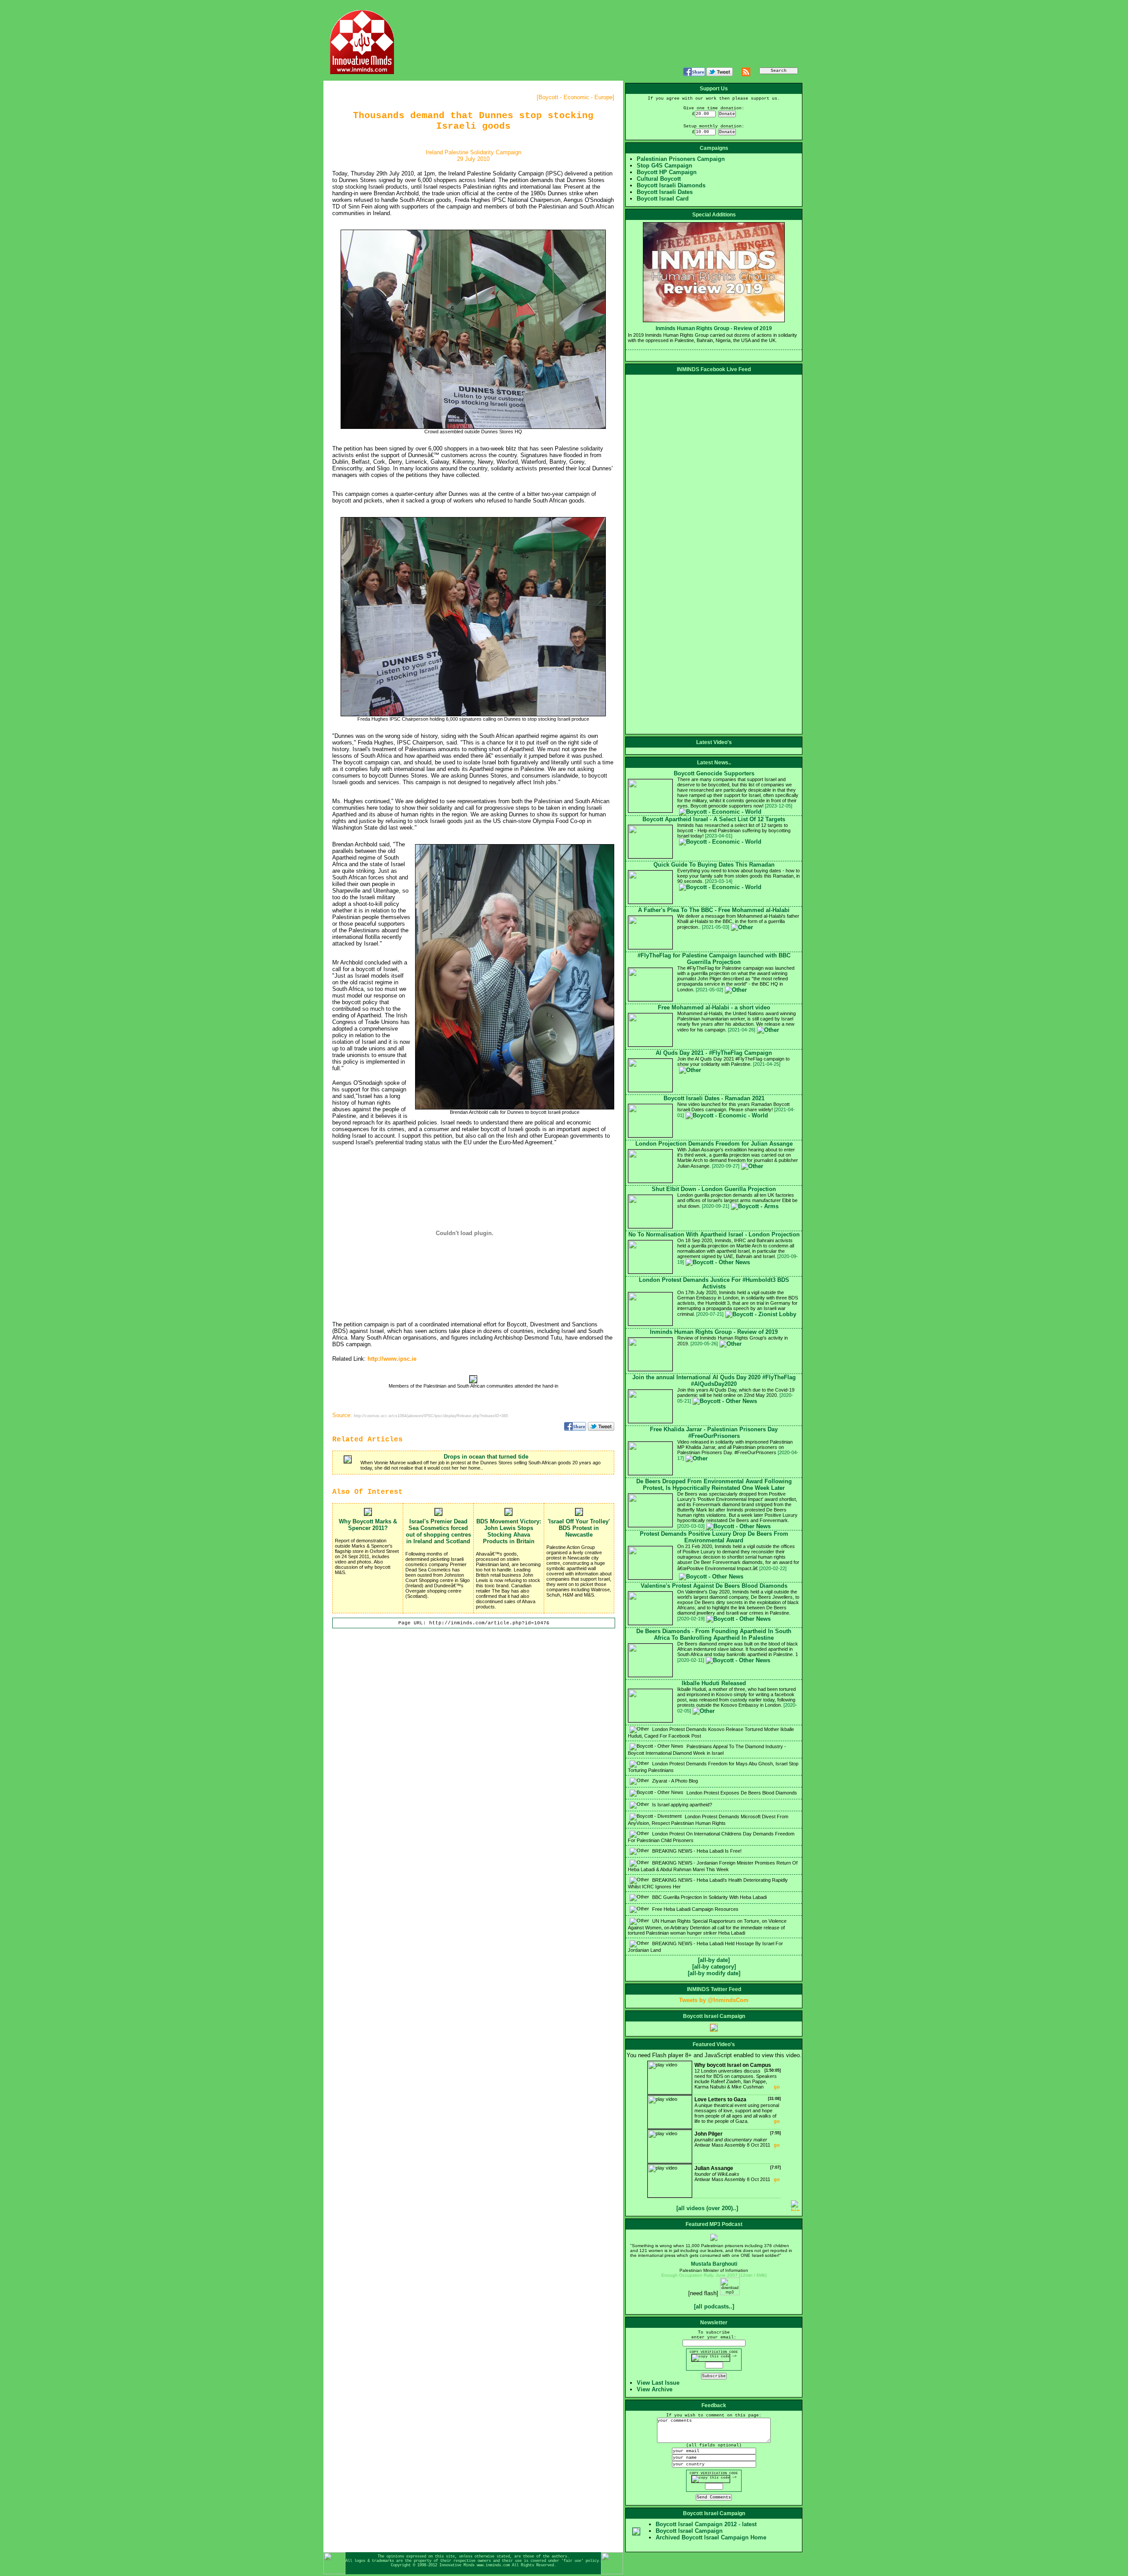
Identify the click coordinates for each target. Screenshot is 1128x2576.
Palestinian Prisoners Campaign (681, 159)
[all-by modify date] (714, 1973)
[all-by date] (714, 1960)
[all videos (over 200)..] (707, 2208)
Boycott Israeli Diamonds (671, 185)
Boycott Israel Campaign (689, 2531)
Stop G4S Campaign (664, 166)
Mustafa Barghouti (714, 2264)
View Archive (655, 2389)
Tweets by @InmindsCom (714, 2000)
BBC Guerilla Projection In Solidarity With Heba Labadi (709, 1897)
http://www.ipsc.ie (392, 1359)
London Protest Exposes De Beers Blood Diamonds (741, 1793)
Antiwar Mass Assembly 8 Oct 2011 (738, 2139)
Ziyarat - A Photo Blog (674, 1781)
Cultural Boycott (659, 179)
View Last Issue (658, 2383)
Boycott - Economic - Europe (575, 97)
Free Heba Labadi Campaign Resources (695, 1909)
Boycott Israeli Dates (665, 192)
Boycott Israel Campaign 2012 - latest (706, 2524)
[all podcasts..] (714, 2306)
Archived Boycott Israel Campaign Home (711, 2537)
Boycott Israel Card (663, 199)
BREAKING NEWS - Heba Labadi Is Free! (696, 1851)
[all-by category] (714, 1967)
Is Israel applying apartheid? (681, 1805)
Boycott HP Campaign (667, 172)
